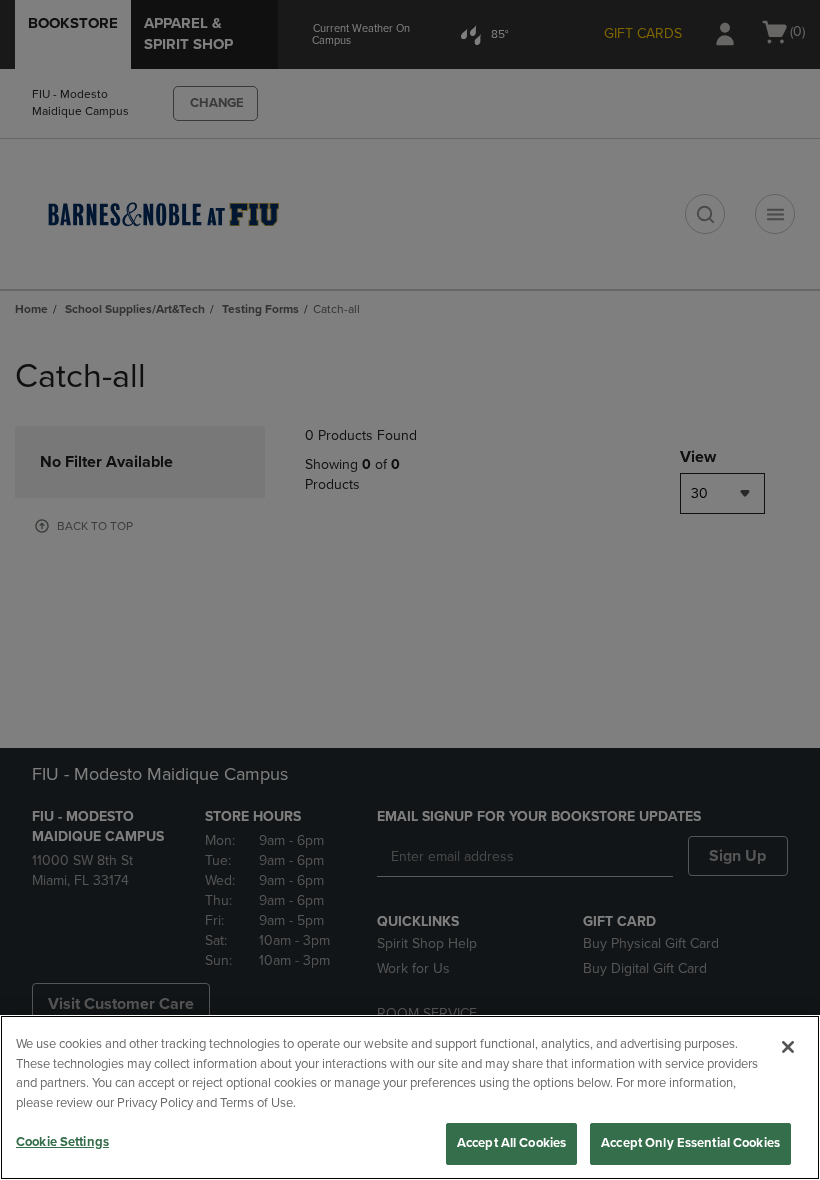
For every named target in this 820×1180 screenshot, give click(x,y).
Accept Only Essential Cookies (690, 1143)
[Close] (788, 1047)
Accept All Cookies (511, 1143)
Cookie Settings (62, 1142)
